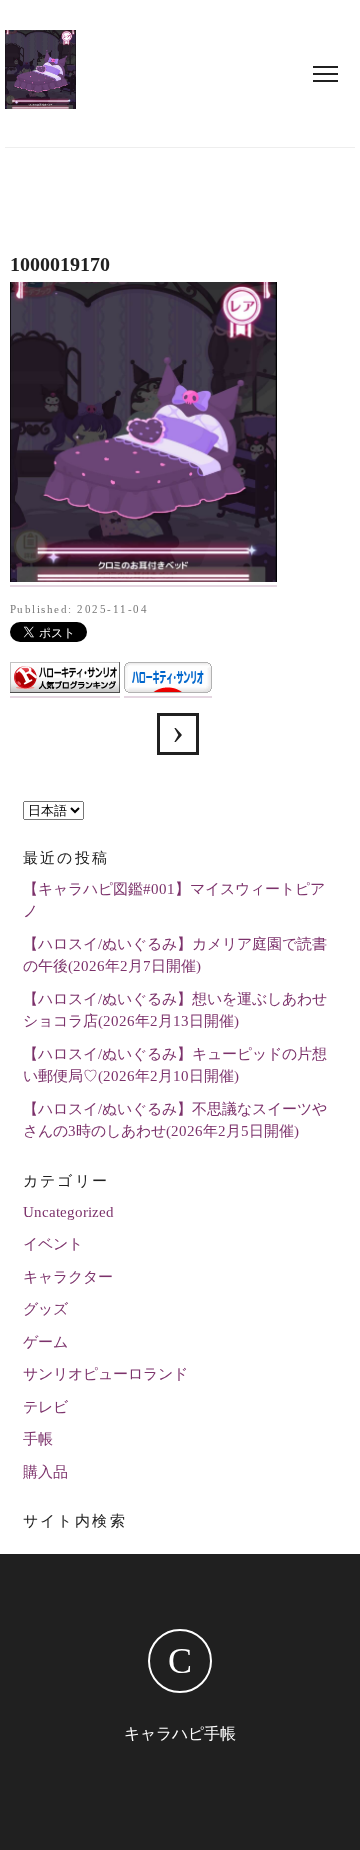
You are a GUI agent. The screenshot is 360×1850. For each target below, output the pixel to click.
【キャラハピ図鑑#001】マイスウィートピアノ (174, 900)
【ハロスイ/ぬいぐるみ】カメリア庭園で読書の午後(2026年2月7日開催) (175, 955)
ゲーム (45, 1342)
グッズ (45, 1309)
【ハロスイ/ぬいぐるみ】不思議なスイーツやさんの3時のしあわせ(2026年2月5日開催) (175, 1120)
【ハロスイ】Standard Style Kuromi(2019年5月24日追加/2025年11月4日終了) (178, 734)
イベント (53, 1244)
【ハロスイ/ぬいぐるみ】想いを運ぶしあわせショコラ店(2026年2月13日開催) (175, 1010)
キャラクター (68, 1277)
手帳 (38, 1439)
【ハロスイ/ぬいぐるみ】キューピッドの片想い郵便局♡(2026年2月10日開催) (175, 1065)
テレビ (45, 1407)
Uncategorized (68, 1212)
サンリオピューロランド (105, 1374)
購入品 (45, 1472)
